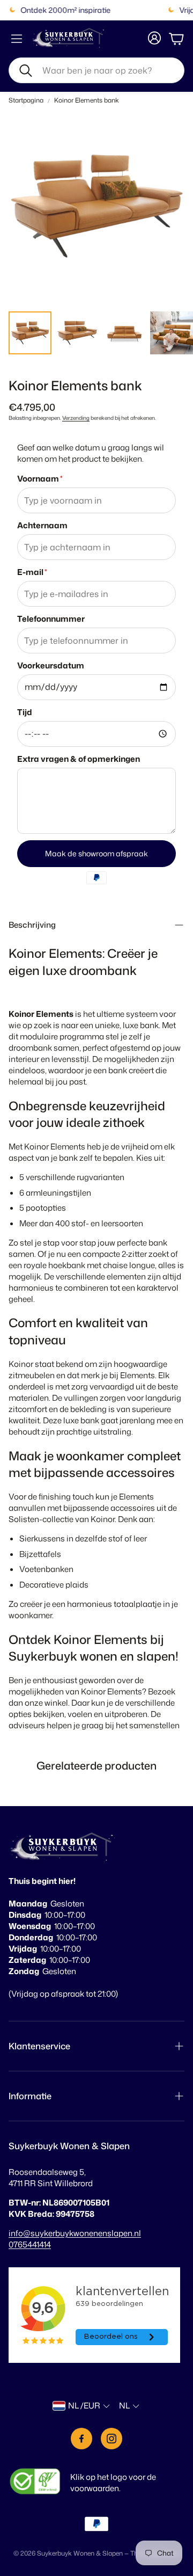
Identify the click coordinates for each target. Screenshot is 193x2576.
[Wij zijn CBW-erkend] (35, 2483)
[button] (96, 70)
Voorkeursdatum (51, 665)
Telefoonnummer (51, 619)
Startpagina (26, 100)
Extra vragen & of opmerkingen (79, 759)
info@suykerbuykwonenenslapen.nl (75, 2233)
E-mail (32, 572)
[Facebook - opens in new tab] (81, 2439)
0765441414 (30, 2244)
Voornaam (40, 479)
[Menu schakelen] (17, 39)
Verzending (76, 418)
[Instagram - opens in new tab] (112, 2439)
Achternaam (42, 525)
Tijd (25, 712)
